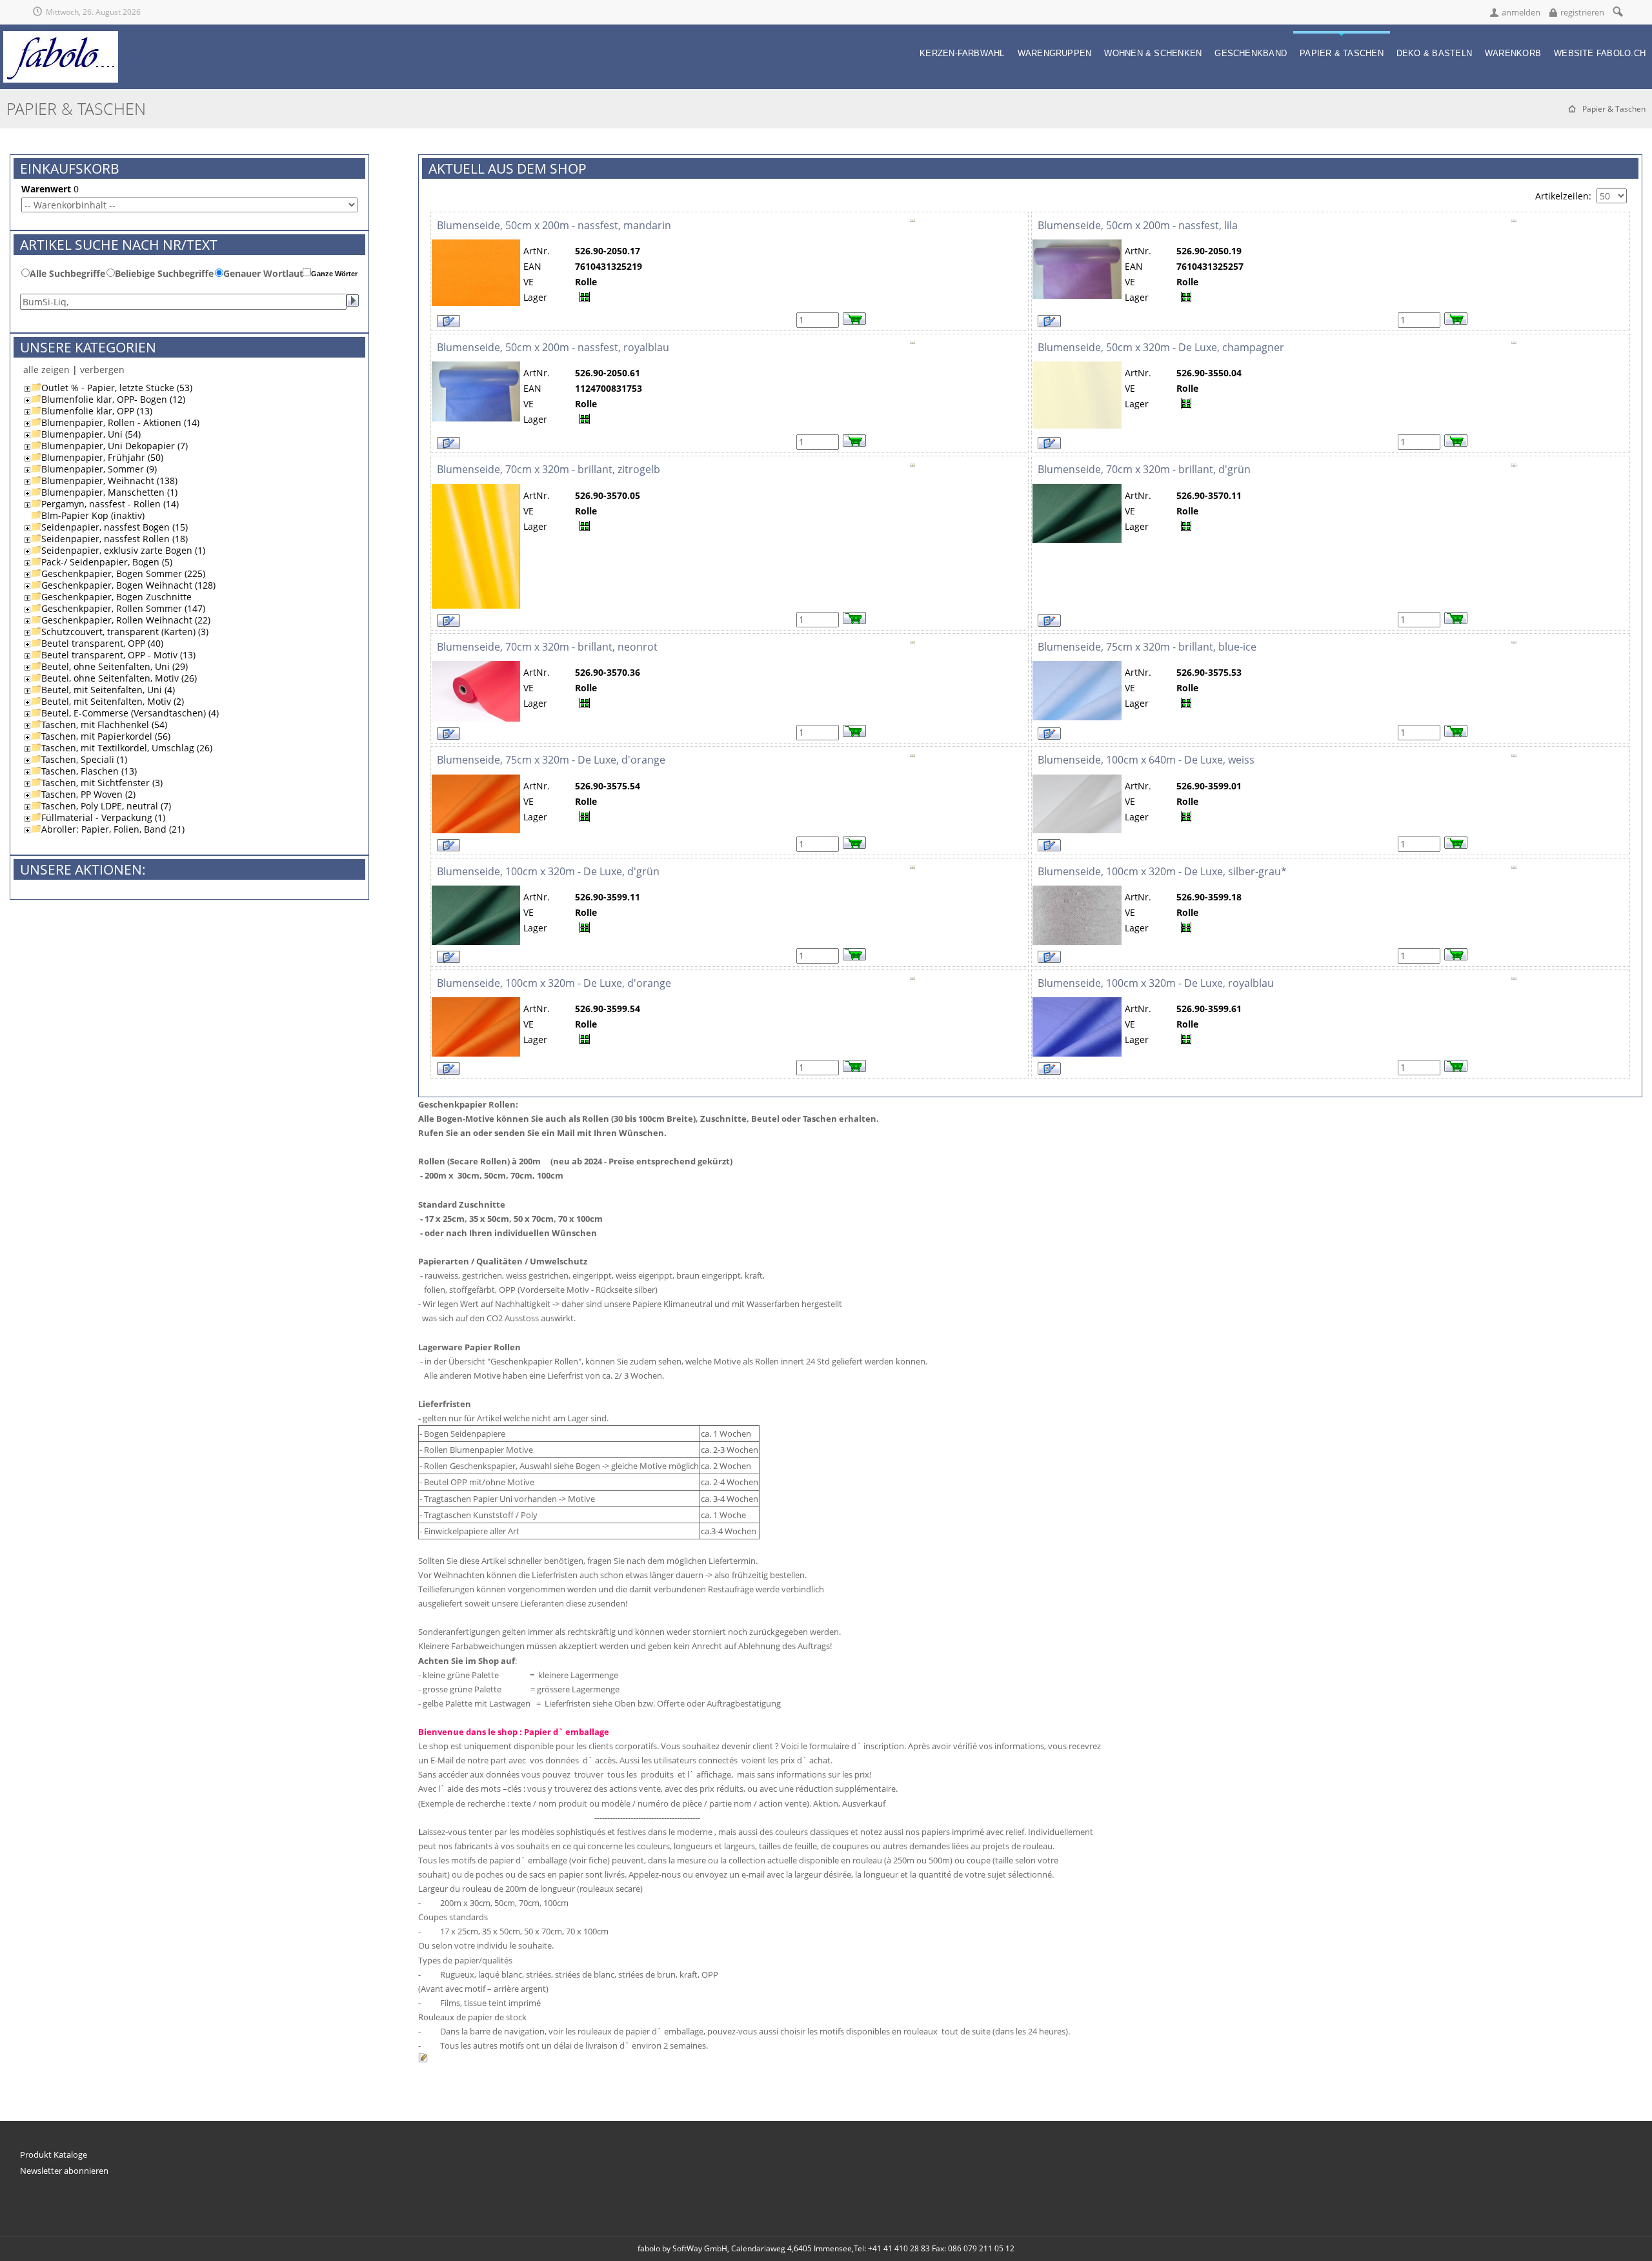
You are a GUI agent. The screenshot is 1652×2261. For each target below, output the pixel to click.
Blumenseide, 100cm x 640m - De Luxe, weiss (1146, 760)
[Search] (1617, 11)
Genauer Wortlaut (263, 273)
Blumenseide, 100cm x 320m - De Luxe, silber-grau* (1162, 871)
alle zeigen (46, 370)
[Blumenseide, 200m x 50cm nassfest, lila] (1077, 245)
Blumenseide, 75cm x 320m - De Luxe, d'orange (551, 760)
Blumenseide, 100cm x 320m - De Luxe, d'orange (554, 983)
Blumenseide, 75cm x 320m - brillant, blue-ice (1147, 647)
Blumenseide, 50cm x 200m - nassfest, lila (1138, 225)
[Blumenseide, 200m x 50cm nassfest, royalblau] (476, 367)
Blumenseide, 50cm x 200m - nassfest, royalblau (553, 347)
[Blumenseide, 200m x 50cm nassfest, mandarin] (476, 245)
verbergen (102, 370)
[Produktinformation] (912, 225)
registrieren (1582, 12)
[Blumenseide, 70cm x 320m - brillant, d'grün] (1077, 490)
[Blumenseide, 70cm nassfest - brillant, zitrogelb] (476, 490)
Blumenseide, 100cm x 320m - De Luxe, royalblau (1156, 983)
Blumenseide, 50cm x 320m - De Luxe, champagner (1161, 347)
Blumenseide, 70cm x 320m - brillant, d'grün (1144, 469)
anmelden (1521, 12)
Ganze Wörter (334, 274)
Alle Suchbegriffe (67, 273)
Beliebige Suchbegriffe (164, 273)
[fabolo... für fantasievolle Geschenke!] (61, 36)
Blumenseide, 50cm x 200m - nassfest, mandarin (554, 225)
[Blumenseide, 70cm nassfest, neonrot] (476, 666)
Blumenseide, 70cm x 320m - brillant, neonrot (547, 647)
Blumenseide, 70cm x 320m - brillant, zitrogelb (549, 469)
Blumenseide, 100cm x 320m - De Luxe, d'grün (548, 871)
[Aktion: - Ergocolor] (1077, 367)
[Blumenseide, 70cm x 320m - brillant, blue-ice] (1077, 666)
